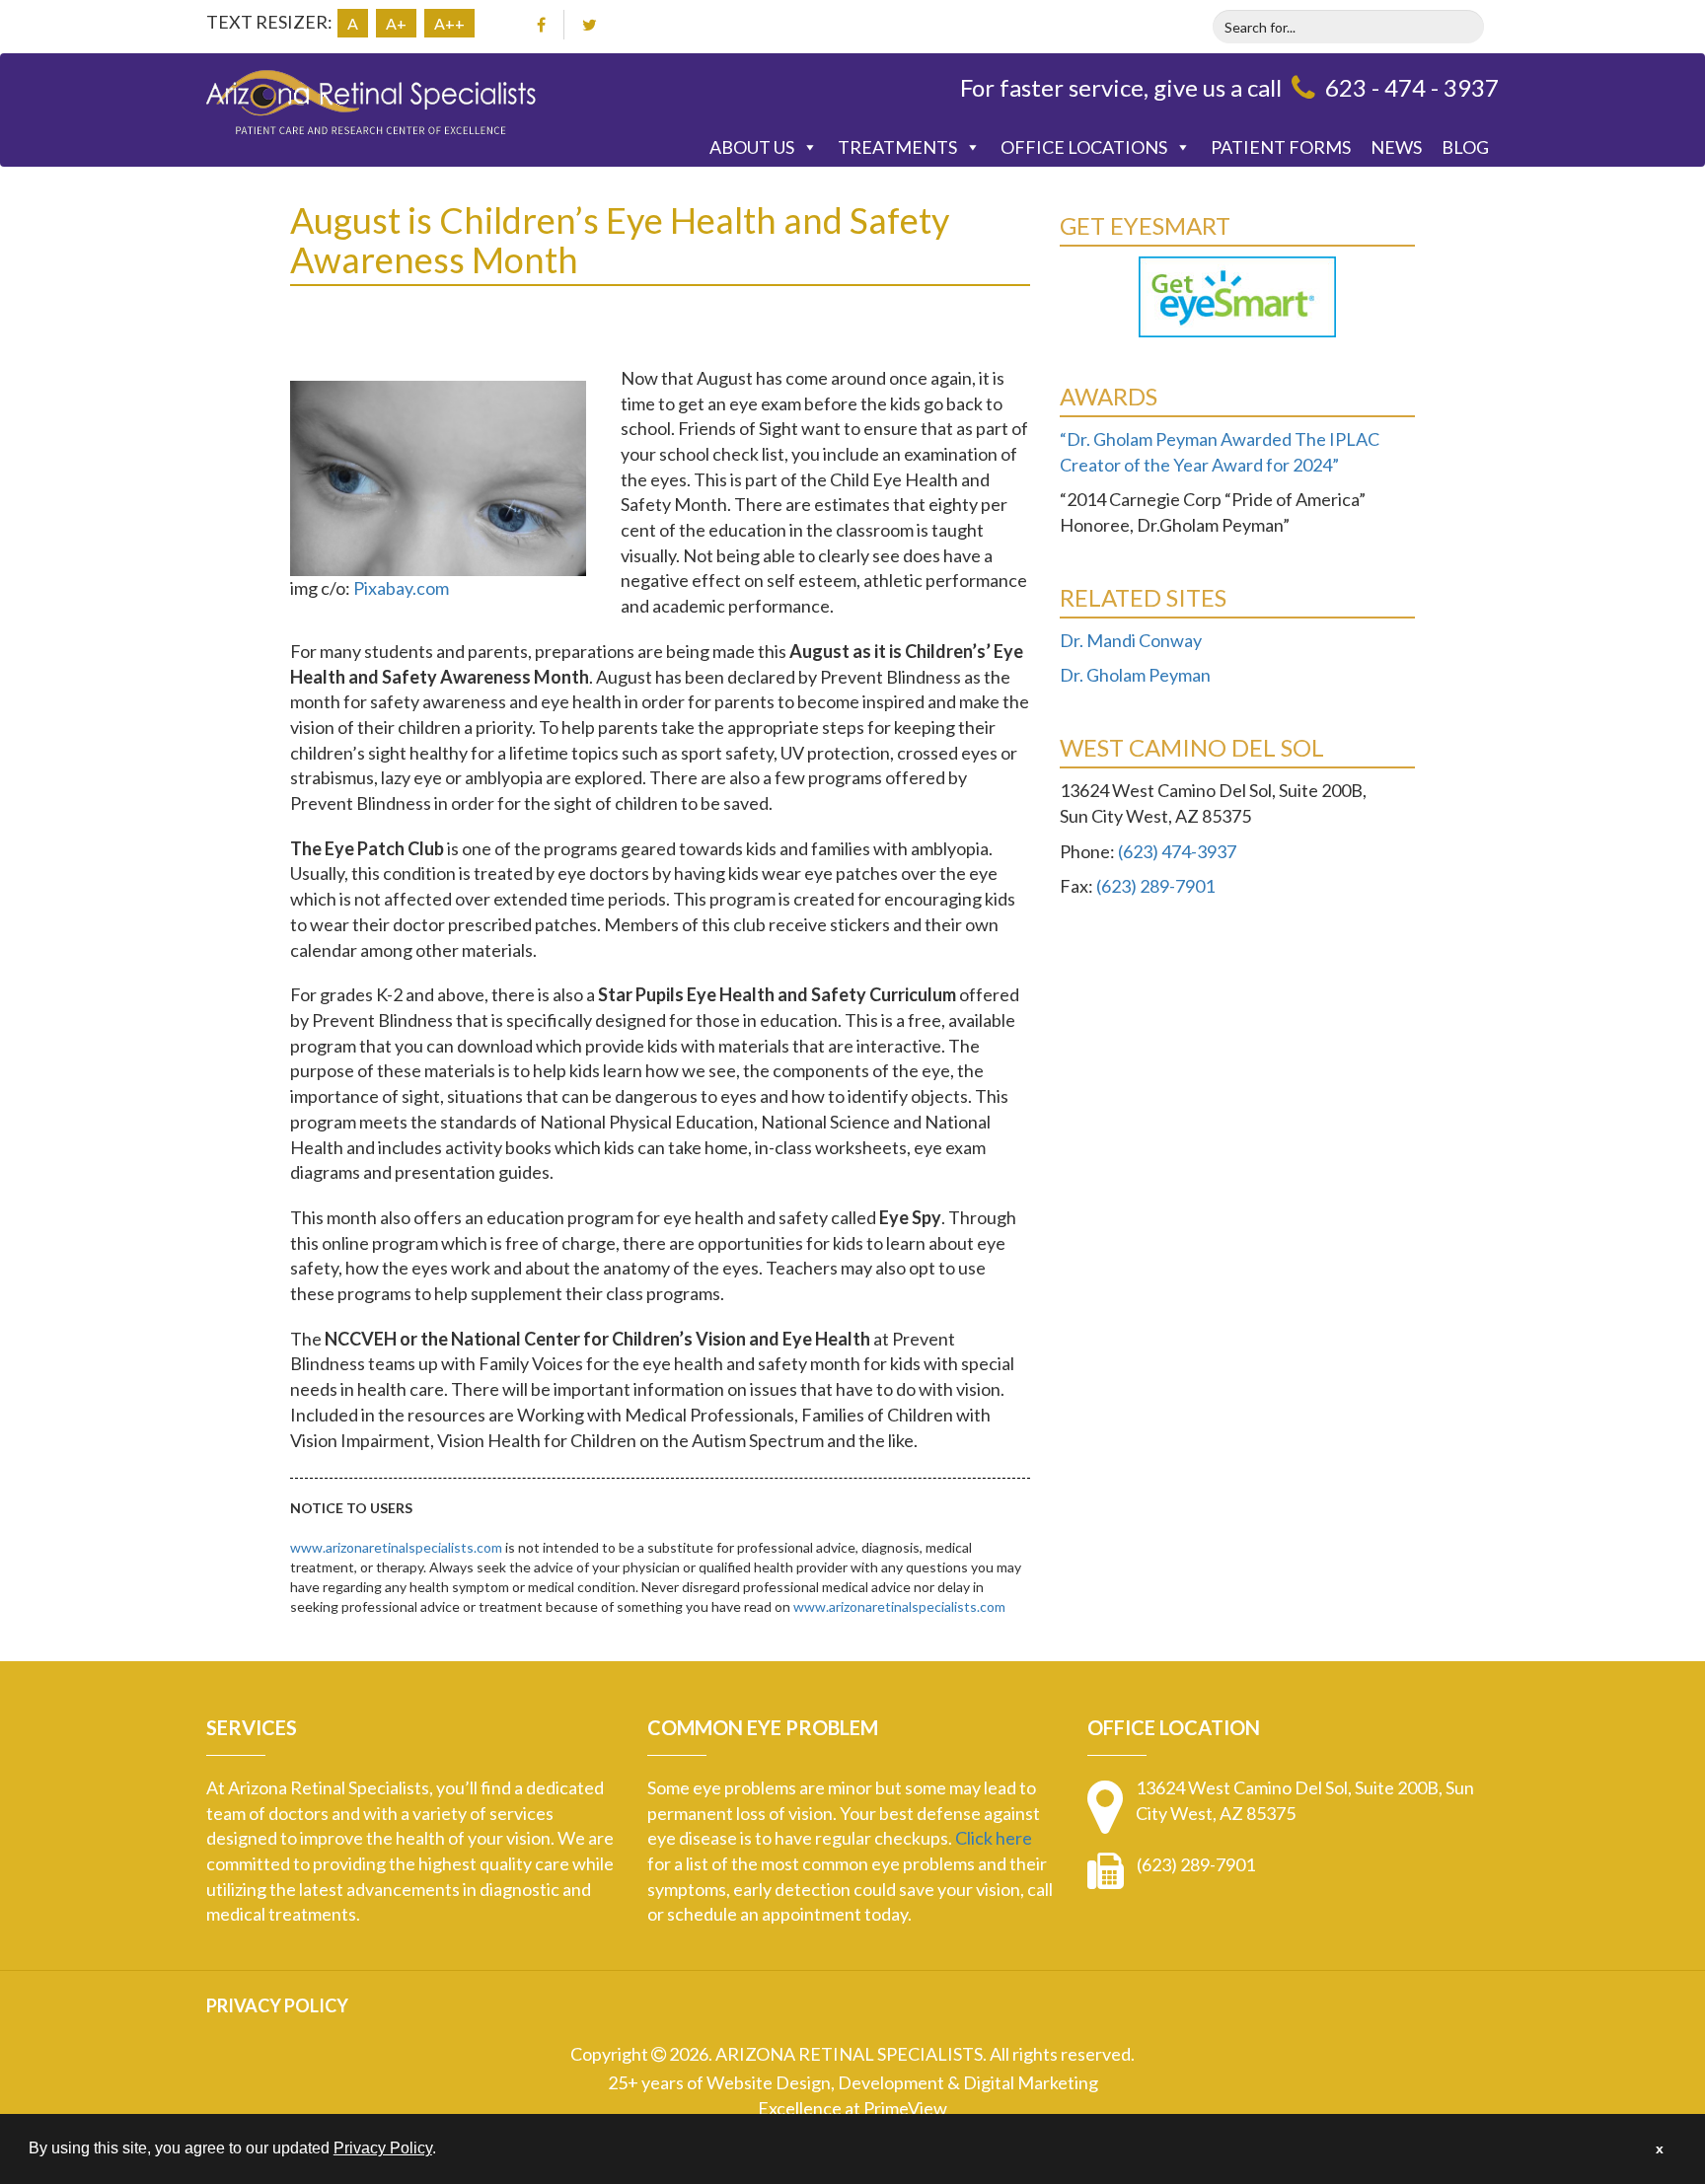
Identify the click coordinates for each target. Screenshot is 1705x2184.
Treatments (897, 147)
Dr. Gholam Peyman (1135, 675)
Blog (1465, 147)
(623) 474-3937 (1177, 851)
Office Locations (1084, 147)
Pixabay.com (401, 588)
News (1396, 147)
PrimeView (905, 2108)
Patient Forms (1281, 147)
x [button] (1660, 2148)
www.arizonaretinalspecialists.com (396, 1547)
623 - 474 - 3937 (1412, 87)
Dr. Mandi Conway (1131, 640)
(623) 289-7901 (1155, 886)
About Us (752, 147)
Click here (994, 1838)
